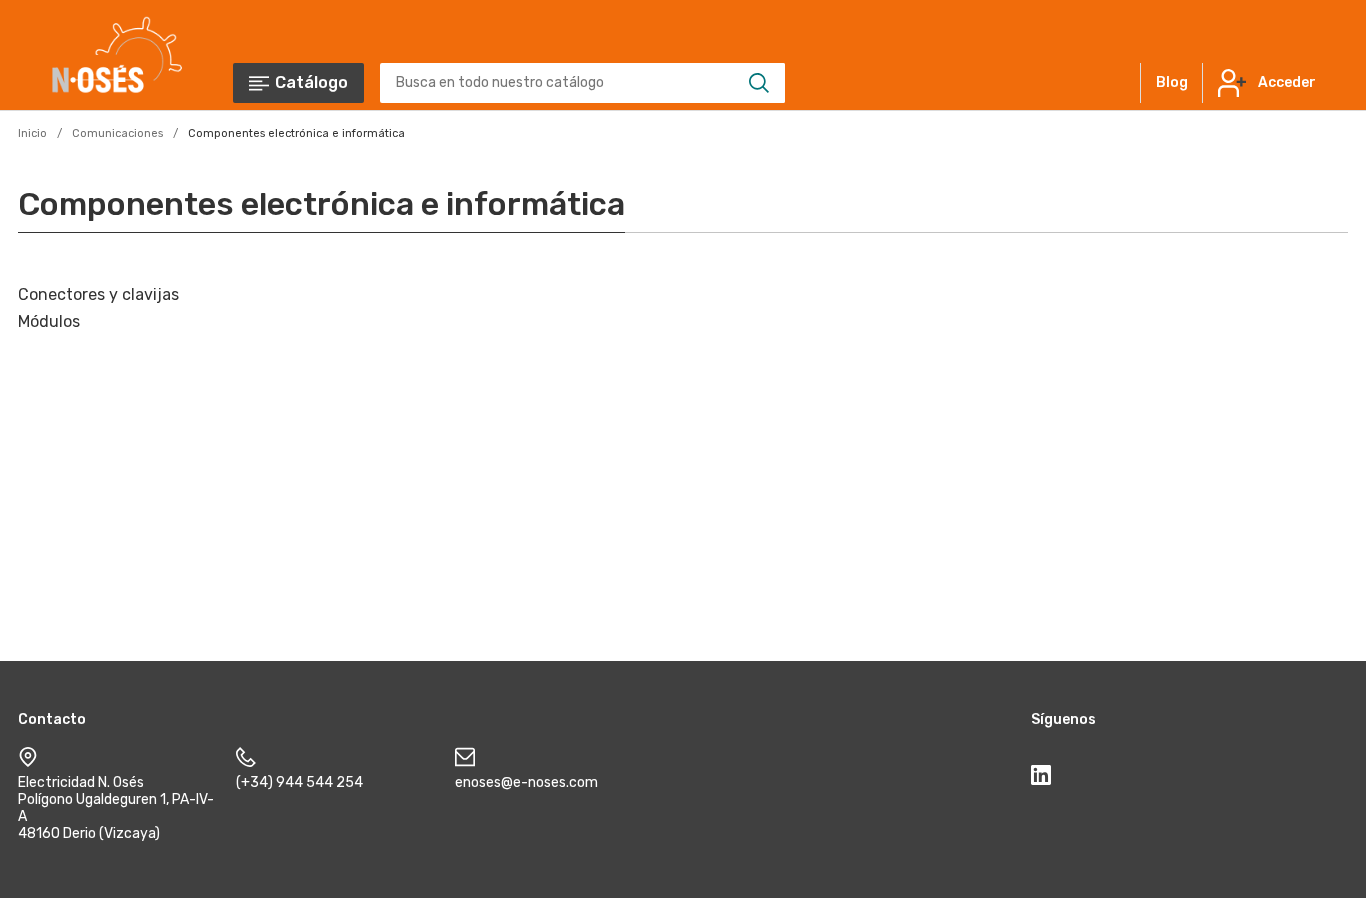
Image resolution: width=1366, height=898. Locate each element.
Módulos (49, 321)
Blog (1172, 82)
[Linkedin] (1041, 779)
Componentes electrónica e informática (296, 133)
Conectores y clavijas (98, 294)
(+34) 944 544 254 (299, 782)
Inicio (32, 133)
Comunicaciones (117, 133)
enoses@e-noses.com (526, 782)
